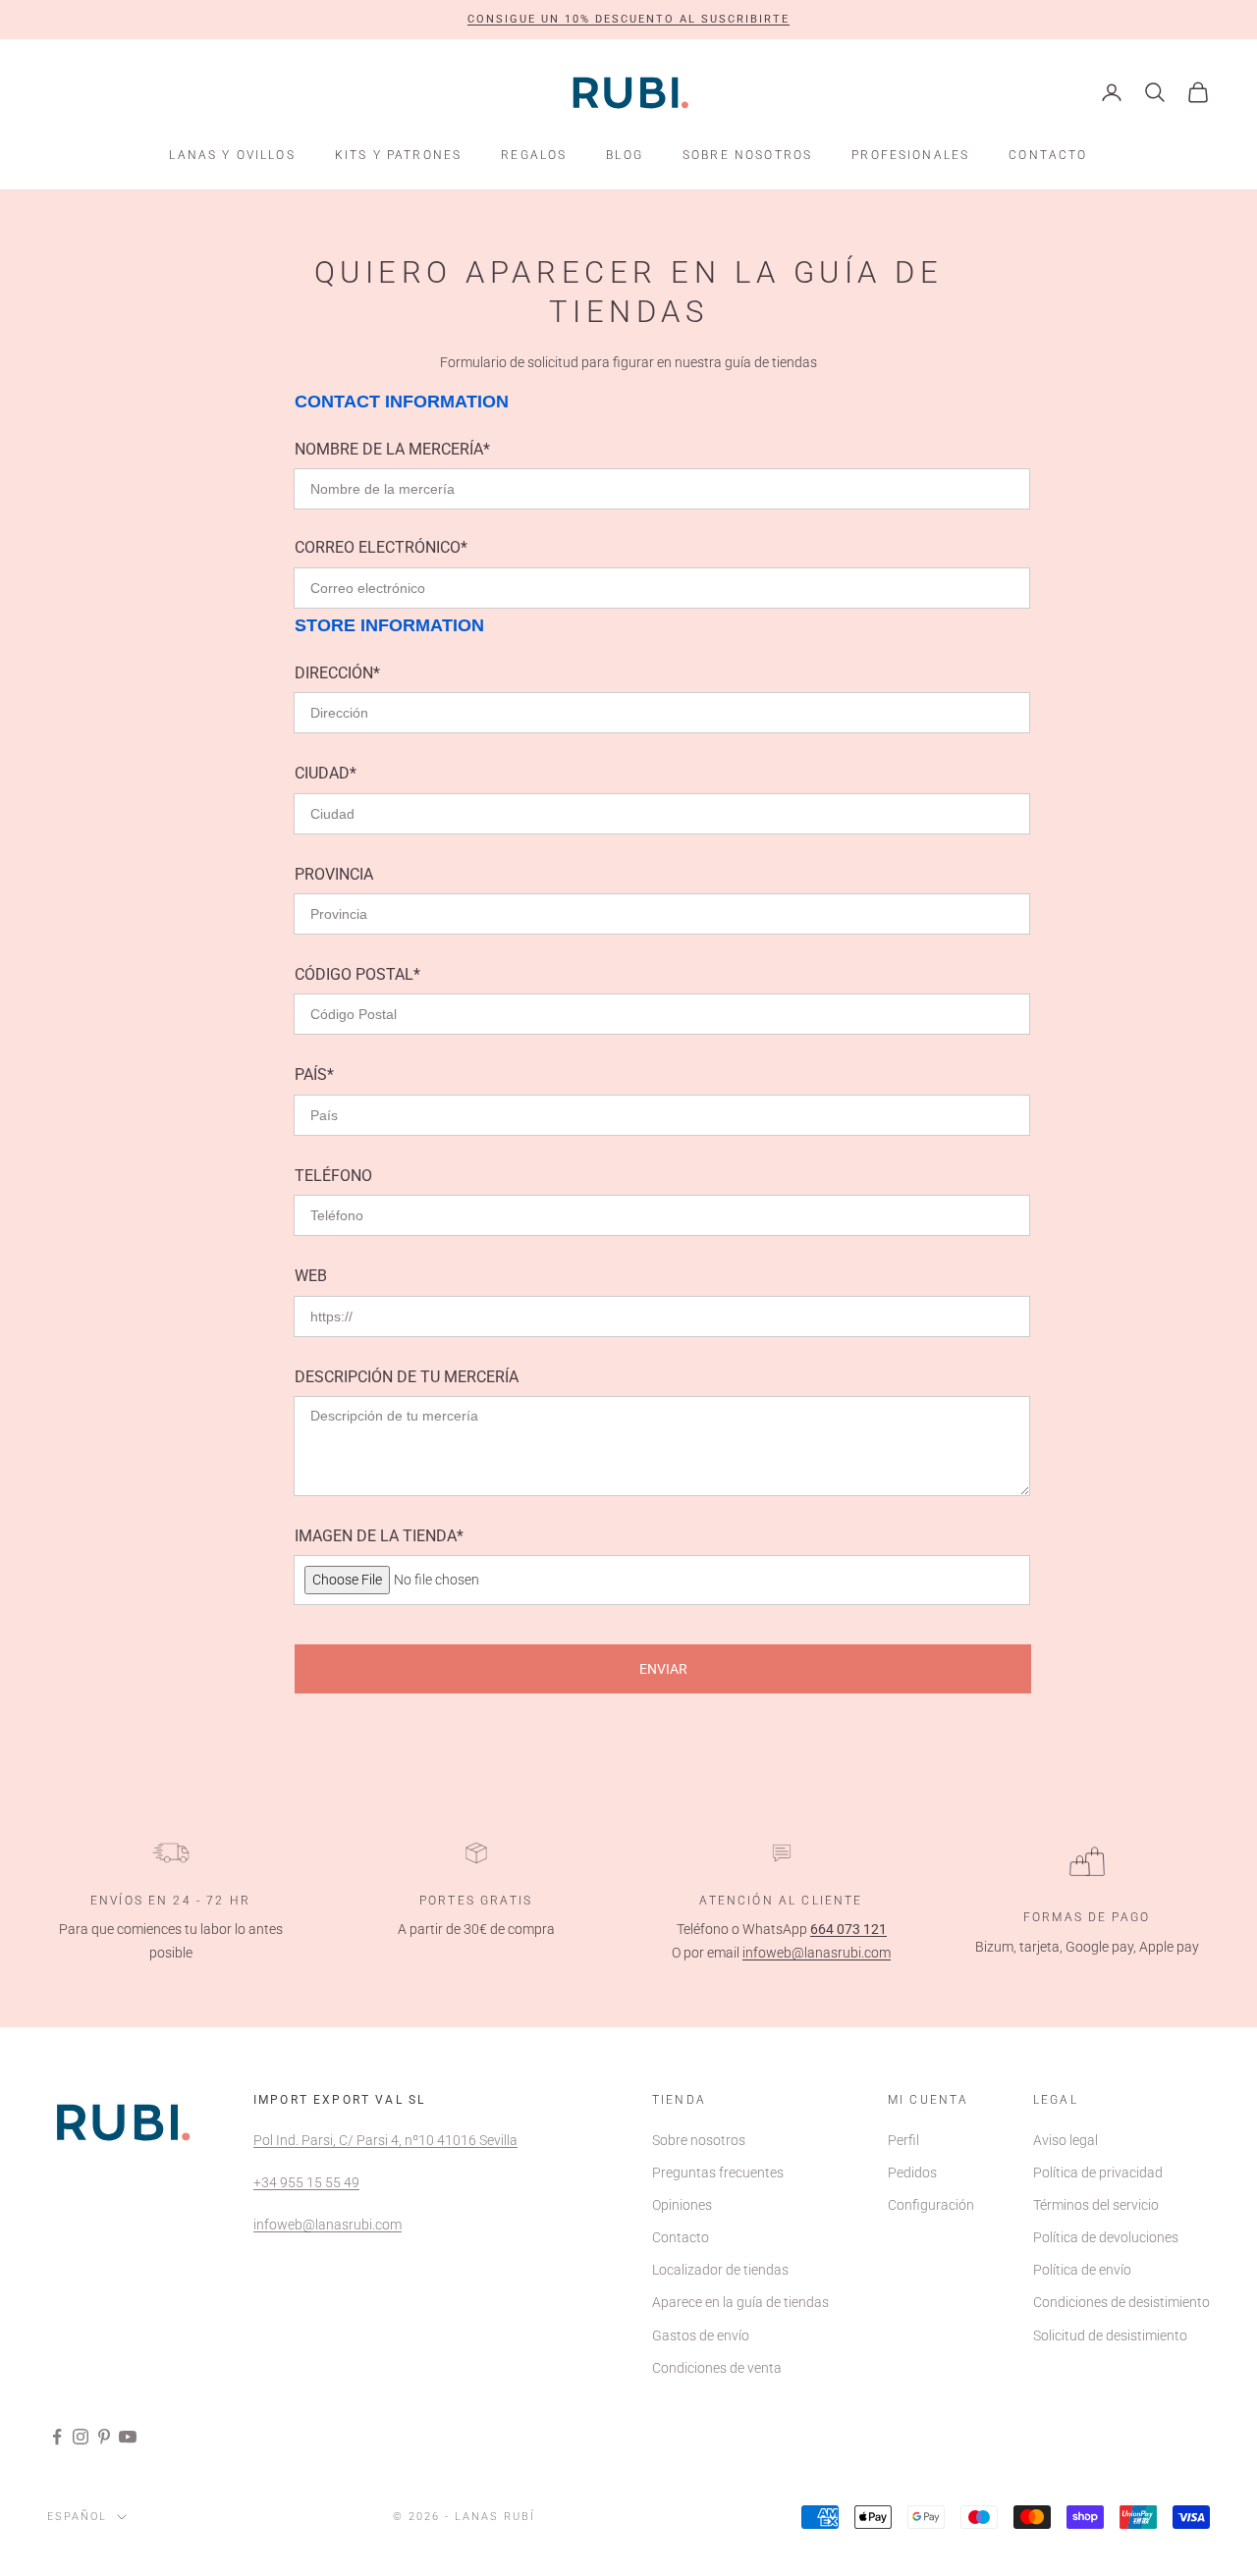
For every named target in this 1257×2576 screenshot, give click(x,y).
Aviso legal (1066, 2140)
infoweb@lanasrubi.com (817, 1953)
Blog (625, 155)
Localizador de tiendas (720, 2270)
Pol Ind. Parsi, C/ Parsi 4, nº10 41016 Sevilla (385, 2140)
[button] (628, 20)
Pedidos (912, 2173)
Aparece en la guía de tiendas (740, 2302)
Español (77, 2517)
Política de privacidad (1098, 2173)
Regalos (534, 155)
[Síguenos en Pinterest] (104, 2437)
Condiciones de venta (717, 2368)
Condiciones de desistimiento (1121, 2302)
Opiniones (682, 2205)
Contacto (1048, 155)
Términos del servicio (1096, 2205)
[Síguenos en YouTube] (128, 2437)
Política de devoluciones (1106, 2237)
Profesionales (910, 155)
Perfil (903, 2140)
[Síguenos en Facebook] (57, 2437)
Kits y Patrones (398, 155)
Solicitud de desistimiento (1110, 2335)
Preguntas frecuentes (718, 2173)
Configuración (931, 2205)
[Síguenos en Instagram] (81, 2437)
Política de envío (1082, 2270)
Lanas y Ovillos (232, 155)
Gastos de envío (701, 2335)
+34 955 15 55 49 (306, 2182)
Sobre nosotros (747, 155)
